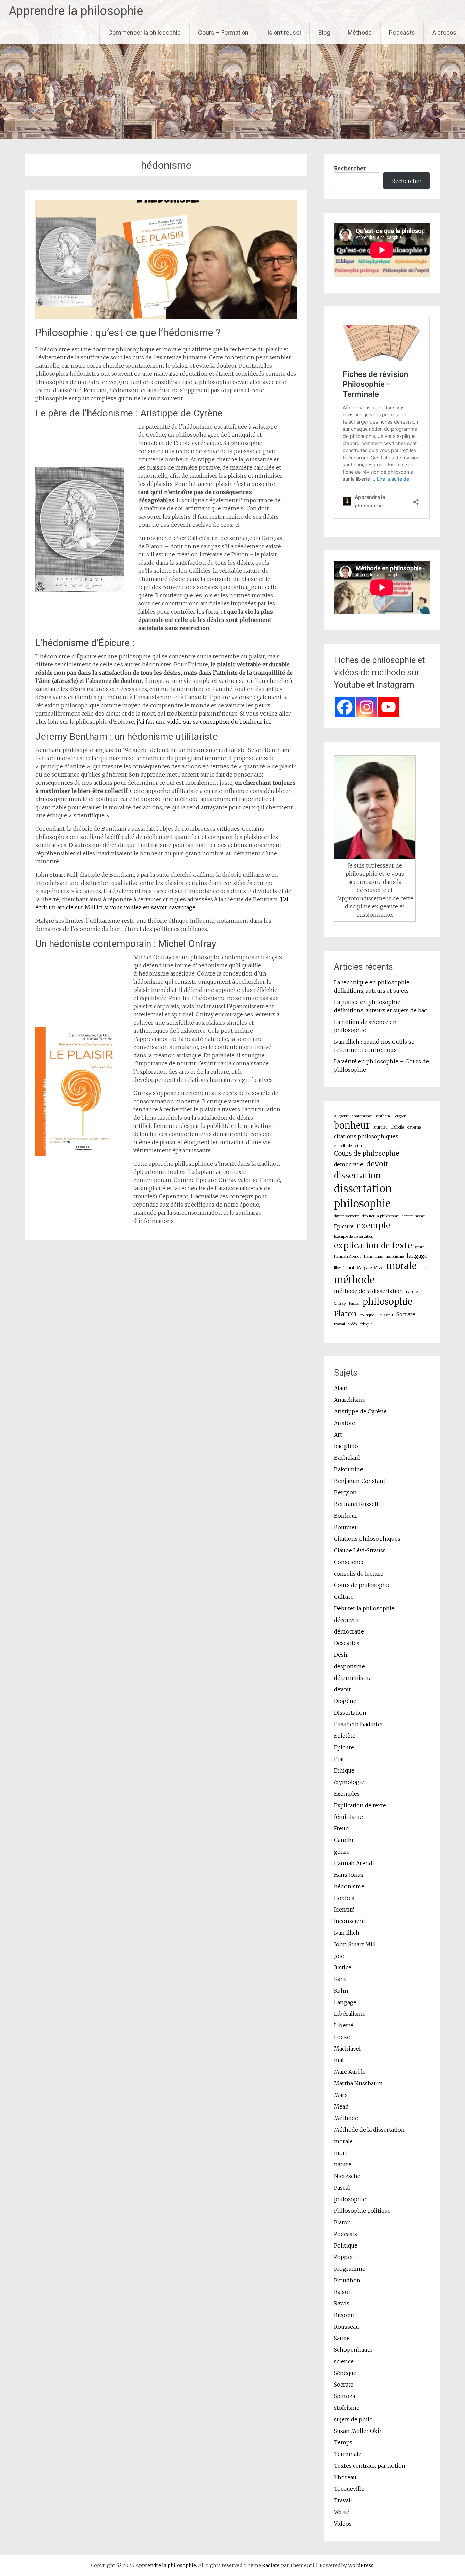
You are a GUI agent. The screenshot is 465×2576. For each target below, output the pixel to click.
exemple (373, 1225)
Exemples (347, 1794)
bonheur (352, 1125)
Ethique (344, 1770)
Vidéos (343, 2524)
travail (340, 1324)
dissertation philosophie (363, 1196)
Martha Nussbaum (358, 2083)
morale (401, 1266)
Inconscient (350, 1921)
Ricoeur (344, 2315)
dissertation (357, 1175)
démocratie (349, 1631)
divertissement (346, 1216)
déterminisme (413, 1216)
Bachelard (347, 1458)
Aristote (344, 1423)
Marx (341, 2095)
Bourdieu (380, 1127)
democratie (349, 1164)
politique (367, 1315)
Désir (341, 1655)
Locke (342, 2037)
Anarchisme (350, 1400)
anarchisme (362, 1116)
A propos (444, 33)
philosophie (387, 1302)
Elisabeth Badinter (359, 1724)
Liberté (344, 2025)
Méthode (360, 33)
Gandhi (344, 1840)
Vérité (342, 2512)
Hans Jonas (373, 1256)
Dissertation (350, 1713)
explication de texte (373, 1246)
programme (350, 2269)
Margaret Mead (370, 1268)
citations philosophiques (366, 1137)
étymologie (349, 1782)
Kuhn (341, 1991)
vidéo (352, 1324)
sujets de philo (353, 2419)
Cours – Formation (223, 33)
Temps (343, 2442)
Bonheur (346, 1516)
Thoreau (345, 2477)
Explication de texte (360, 1805)
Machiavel (347, 2049)
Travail (343, 2500)
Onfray (340, 1304)
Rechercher (350, 168)
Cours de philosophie (366, 1154)
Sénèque (345, 2373)
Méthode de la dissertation (369, 2130)
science (344, 2361)
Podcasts (402, 33)
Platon (345, 1314)
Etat (339, 1759)
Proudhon (347, 2280)
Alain (341, 1388)
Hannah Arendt (347, 1256)
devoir (377, 1164)
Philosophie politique (362, 2211)
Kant (340, 1979)
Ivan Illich (347, 1933)
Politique (346, 2245)
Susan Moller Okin (358, 2431)
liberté (339, 1268)
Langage (345, 2002)
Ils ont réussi (283, 33)
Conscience (349, 1562)
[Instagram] (367, 707)
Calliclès (398, 1127)
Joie (339, 1956)
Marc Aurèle (350, 2072)
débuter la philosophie (380, 1216)
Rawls (342, 2303)
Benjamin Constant (360, 1481)
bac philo (346, 1446)
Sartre (342, 2338)
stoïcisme (347, 2408)
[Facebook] (345, 707)
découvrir (347, 1620)
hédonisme (395, 1256)
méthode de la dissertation (368, 1291)
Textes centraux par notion (370, 2466)
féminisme (348, 1817)
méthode (354, 1280)
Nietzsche (347, 2176)
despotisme (349, 1666)
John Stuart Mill (355, 1944)
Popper (344, 2257)
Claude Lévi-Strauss (360, 1550)
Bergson (400, 1116)
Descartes (347, 1643)
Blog (324, 33)
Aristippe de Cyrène (360, 1411)
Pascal (354, 1304)
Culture (344, 1597)
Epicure (344, 1226)
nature (412, 1292)
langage (417, 1256)
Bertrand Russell (356, 1504)
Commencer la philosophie (145, 33)
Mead (341, 2106)
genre (420, 1247)
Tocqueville (349, 2489)
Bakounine (349, 1469)
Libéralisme (350, 2014)
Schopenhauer (353, 2350)
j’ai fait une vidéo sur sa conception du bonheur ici (203, 722)
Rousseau (385, 1315)
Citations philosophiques (367, 1539)
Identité (344, 1910)
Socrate (406, 1314)
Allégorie (341, 1116)
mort (423, 1268)
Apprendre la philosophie (76, 11)
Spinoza (344, 2396)
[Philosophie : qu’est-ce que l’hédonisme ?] (166, 317)
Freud (341, 1828)
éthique (366, 1324)
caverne (414, 1127)
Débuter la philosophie (364, 1608)
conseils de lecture (349, 1146)
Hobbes (344, 1898)
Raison (343, 2292)
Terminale (348, 2454)
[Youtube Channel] (388, 707)
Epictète (345, 1736)
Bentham (382, 1116)
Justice (343, 1967)
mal (351, 1268)
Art (338, 1435)
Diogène (345, 1701)
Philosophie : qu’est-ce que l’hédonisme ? (128, 332)
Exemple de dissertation (354, 1236)
